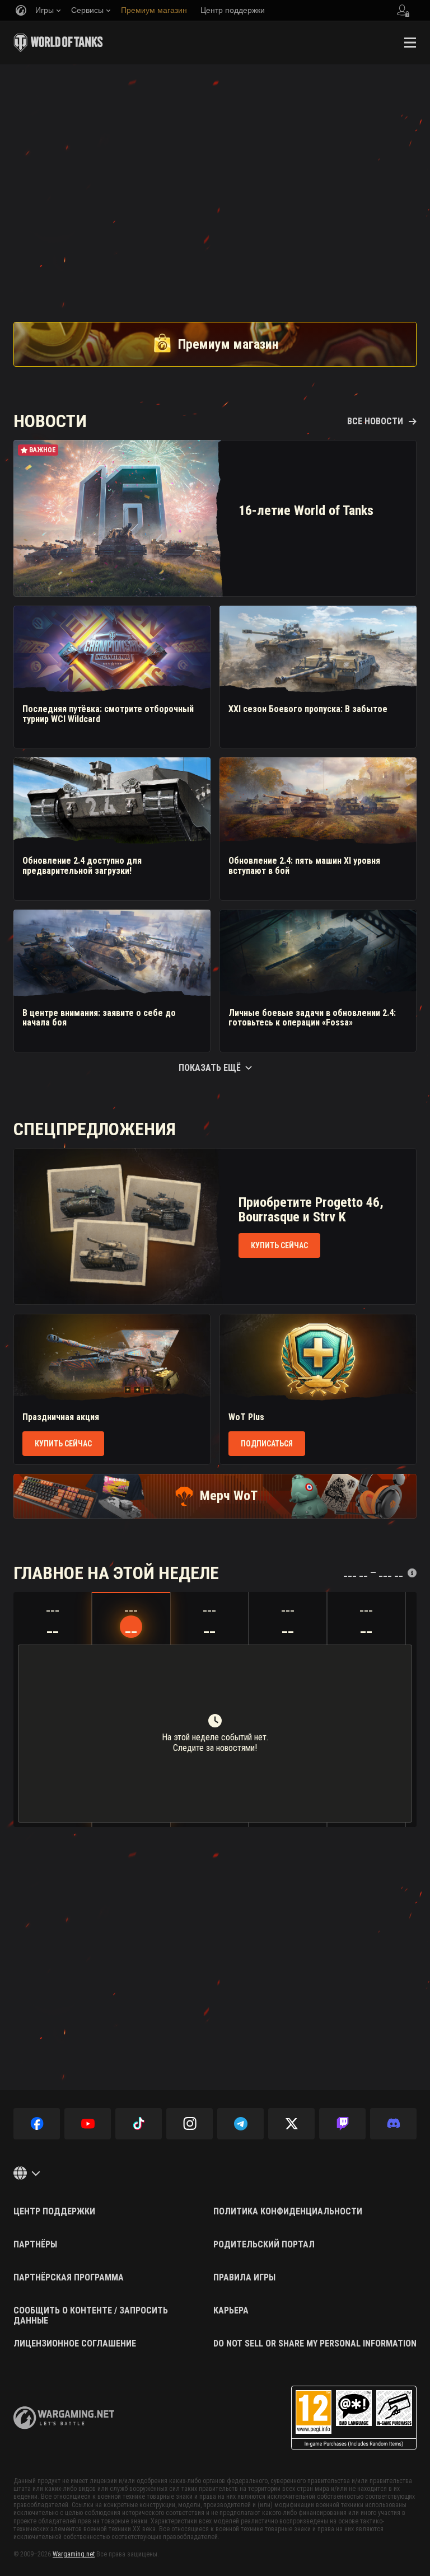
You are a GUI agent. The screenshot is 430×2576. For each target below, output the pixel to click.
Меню (410, 43)
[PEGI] (354, 2418)
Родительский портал (264, 2245)
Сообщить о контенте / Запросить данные (91, 2315)
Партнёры (35, 2245)
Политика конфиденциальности (288, 2212)
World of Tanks (58, 43)
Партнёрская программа (69, 2278)
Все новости (375, 421)
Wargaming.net (74, 2554)
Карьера (231, 2311)
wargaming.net (64, 2418)
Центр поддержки (54, 2212)
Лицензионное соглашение (75, 2344)
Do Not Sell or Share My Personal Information (315, 2344)
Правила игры (244, 2278)
